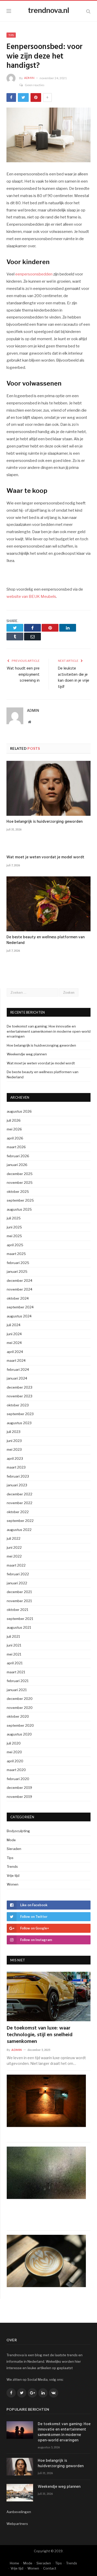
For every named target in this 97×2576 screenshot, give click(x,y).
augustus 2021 (19, 1627)
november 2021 (19, 1601)
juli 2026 (14, 1120)
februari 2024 (18, 1369)
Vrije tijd (13, 1876)
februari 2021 (18, 1681)
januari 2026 (17, 1165)
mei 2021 (14, 1654)
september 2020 (20, 1725)
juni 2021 (14, 1645)
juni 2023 (14, 1441)
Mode (11, 1840)
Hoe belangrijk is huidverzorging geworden (44, 822)
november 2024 (20, 1289)
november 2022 (20, 1503)
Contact (50, 2568)
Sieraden (14, 1849)
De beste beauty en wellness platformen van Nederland (46, 940)
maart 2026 (16, 1147)
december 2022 (20, 1494)
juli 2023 (14, 1432)
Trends (12, 1866)
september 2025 (20, 1200)
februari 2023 (18, 1476)
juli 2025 (14, 1218)
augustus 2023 (19, 1423)
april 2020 (15, 1761)
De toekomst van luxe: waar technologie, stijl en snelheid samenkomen (40, 2035)
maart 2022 (16, 1565)
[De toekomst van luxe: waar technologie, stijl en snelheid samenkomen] (49, 1997)
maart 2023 (16, 1467)
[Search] (88, 11)
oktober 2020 (18, 1716)
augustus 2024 (19, 1316)
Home (14, 2563)
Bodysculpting (18, 1831)
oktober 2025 (18, 1192)
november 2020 (20, 1708)
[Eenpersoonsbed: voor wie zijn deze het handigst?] (48, 136)
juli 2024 (14, 1325)
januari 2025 (17, 1271)
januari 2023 (17, 1485)
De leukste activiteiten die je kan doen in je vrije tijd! (74, 678)
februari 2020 (18, 1779)
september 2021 (20, 1619)
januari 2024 (17, 1378)
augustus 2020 (19, 1734)
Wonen (13, 1884)
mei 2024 (14, 1343)
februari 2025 (18, 1263)
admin (29, 78)
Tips (11, 35)
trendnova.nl (48, 10)
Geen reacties (35, 85)
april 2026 (15, 1138)
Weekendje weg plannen (27, 1054)
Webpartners (17, 2524)
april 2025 (15, 1245)
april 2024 (15, 1352)
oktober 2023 (18, 1405)
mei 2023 (14, 1449)
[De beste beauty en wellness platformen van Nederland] (48, 904)
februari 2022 (18, 1574)
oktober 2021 (17, 1610)
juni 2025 (14, 1227)
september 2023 (20, 1414)
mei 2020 (14, 1752)
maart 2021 (16, 1672)
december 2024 (20, 1281)
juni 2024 (14, 1334)
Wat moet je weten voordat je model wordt (45, 857)
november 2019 (19, 1797)
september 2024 (20, 1307)
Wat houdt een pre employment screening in (23, 675)
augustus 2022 (19, 1530)
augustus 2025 (19, 1209)
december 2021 (19, 1592)
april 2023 (15, 1458)
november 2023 (20, 1396)
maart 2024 (16, 1360)
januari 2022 (17, 1583)
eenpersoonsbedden (34, 274)
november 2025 (20, 1183)
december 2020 (20, 1699)
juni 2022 (14, 1547)
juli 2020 (14, 1743)
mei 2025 (14, 1236)
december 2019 (19, 1788)
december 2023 (20, 1387)
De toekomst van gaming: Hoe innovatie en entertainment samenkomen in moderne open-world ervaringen (49, 1031)
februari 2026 (18, 1156)
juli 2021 (13, 1636)
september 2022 (20, 1521)
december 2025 (20, 1174)
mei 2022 (14, 1556)
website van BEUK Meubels (31, 597)
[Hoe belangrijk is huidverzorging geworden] (48, 788)
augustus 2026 (19, 1111)
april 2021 (15, 1663)
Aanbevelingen (19, 2512)
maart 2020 (16, 1770)
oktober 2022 (18, 1512)
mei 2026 (14, 1129)
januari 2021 (17, 1690)
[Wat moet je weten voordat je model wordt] (48, 846)
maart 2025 (16, 1254)
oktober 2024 (18, 1298)
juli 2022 (14, 1538)
